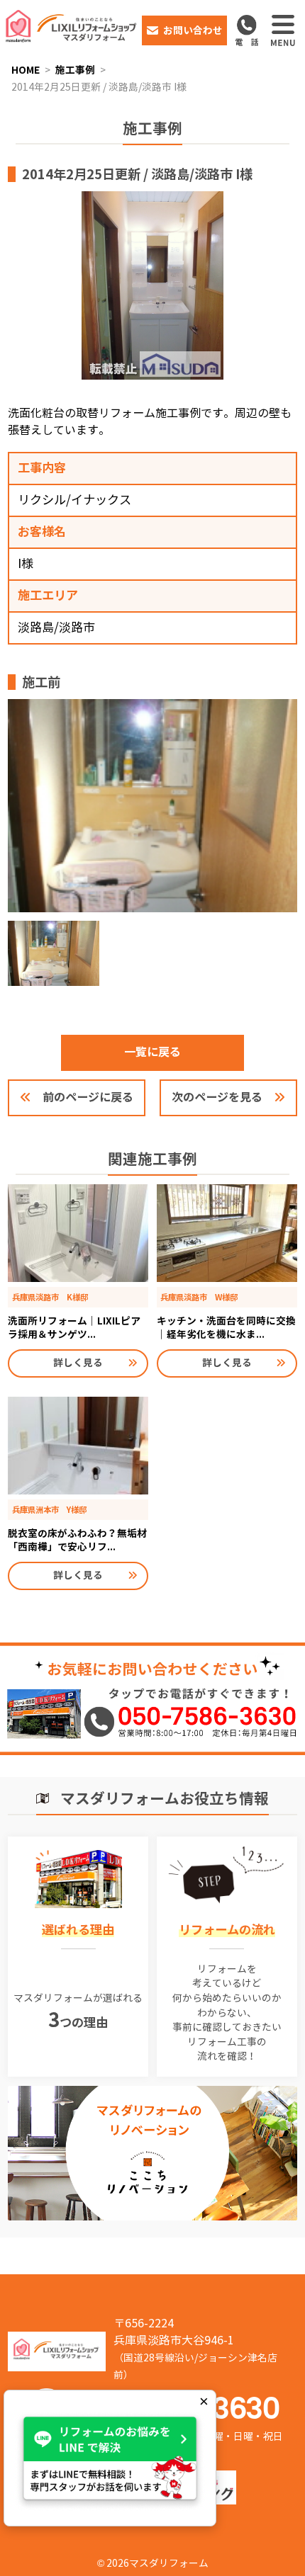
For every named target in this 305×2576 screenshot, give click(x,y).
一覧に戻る (152, 1052)
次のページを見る (217, 1097)
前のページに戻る (88, 1097)
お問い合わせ (193, 30)
